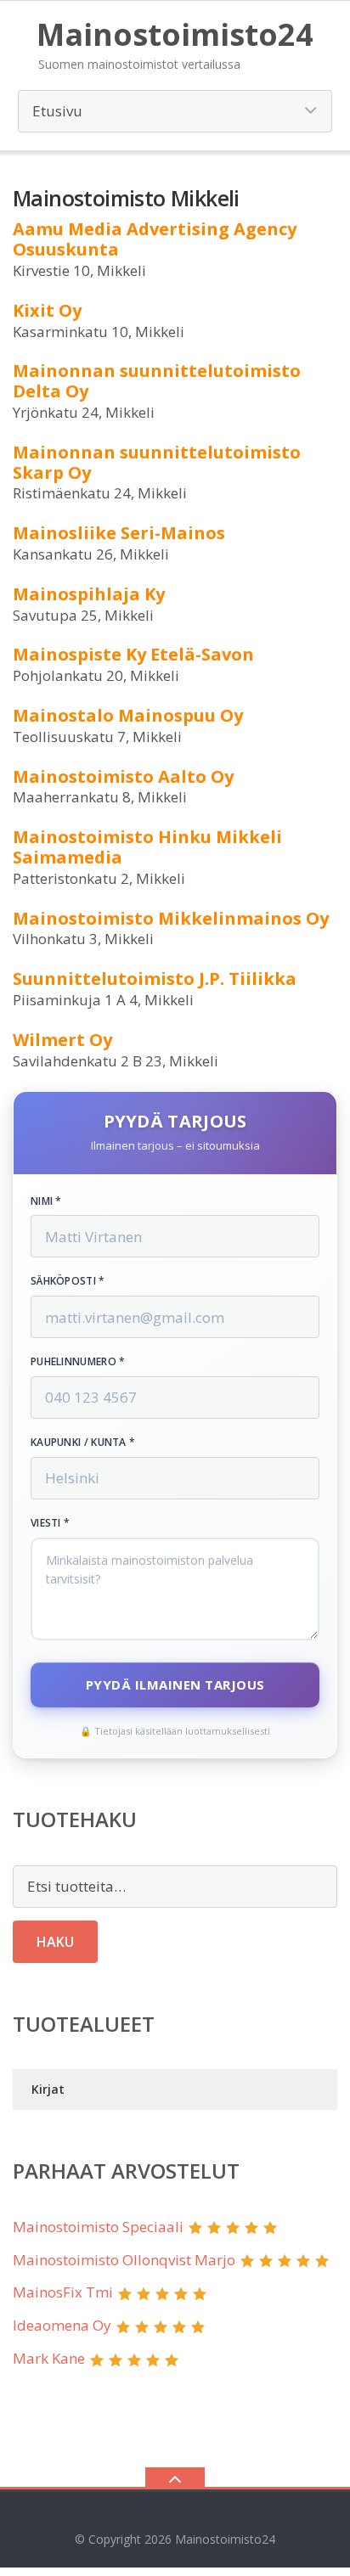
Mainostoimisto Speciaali (98, 2227)
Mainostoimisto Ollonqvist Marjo (124, 2260)
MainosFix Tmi (63, 2292)
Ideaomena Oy (62, 2325)
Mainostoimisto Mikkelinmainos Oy (171, 918)
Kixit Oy (47, 310)
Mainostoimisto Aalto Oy (123, 776)
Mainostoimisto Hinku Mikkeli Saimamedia (147, 847)
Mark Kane (49, 2358)
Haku (55, 1942)
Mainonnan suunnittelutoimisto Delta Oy (157, 381)
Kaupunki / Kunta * (83, 1443)
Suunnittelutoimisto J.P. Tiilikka (155, 979)
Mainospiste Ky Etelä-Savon (133, 654)
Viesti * (50, 1523)
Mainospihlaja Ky (89, 594)
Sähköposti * (68, 1281)
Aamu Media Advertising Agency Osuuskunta (155, 239)
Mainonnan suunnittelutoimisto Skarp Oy (157, 462)
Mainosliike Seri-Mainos (119, 533)
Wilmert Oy (62, 1040)
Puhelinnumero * (78, 1362)
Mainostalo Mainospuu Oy (128, 715)
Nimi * (46, 1201)
